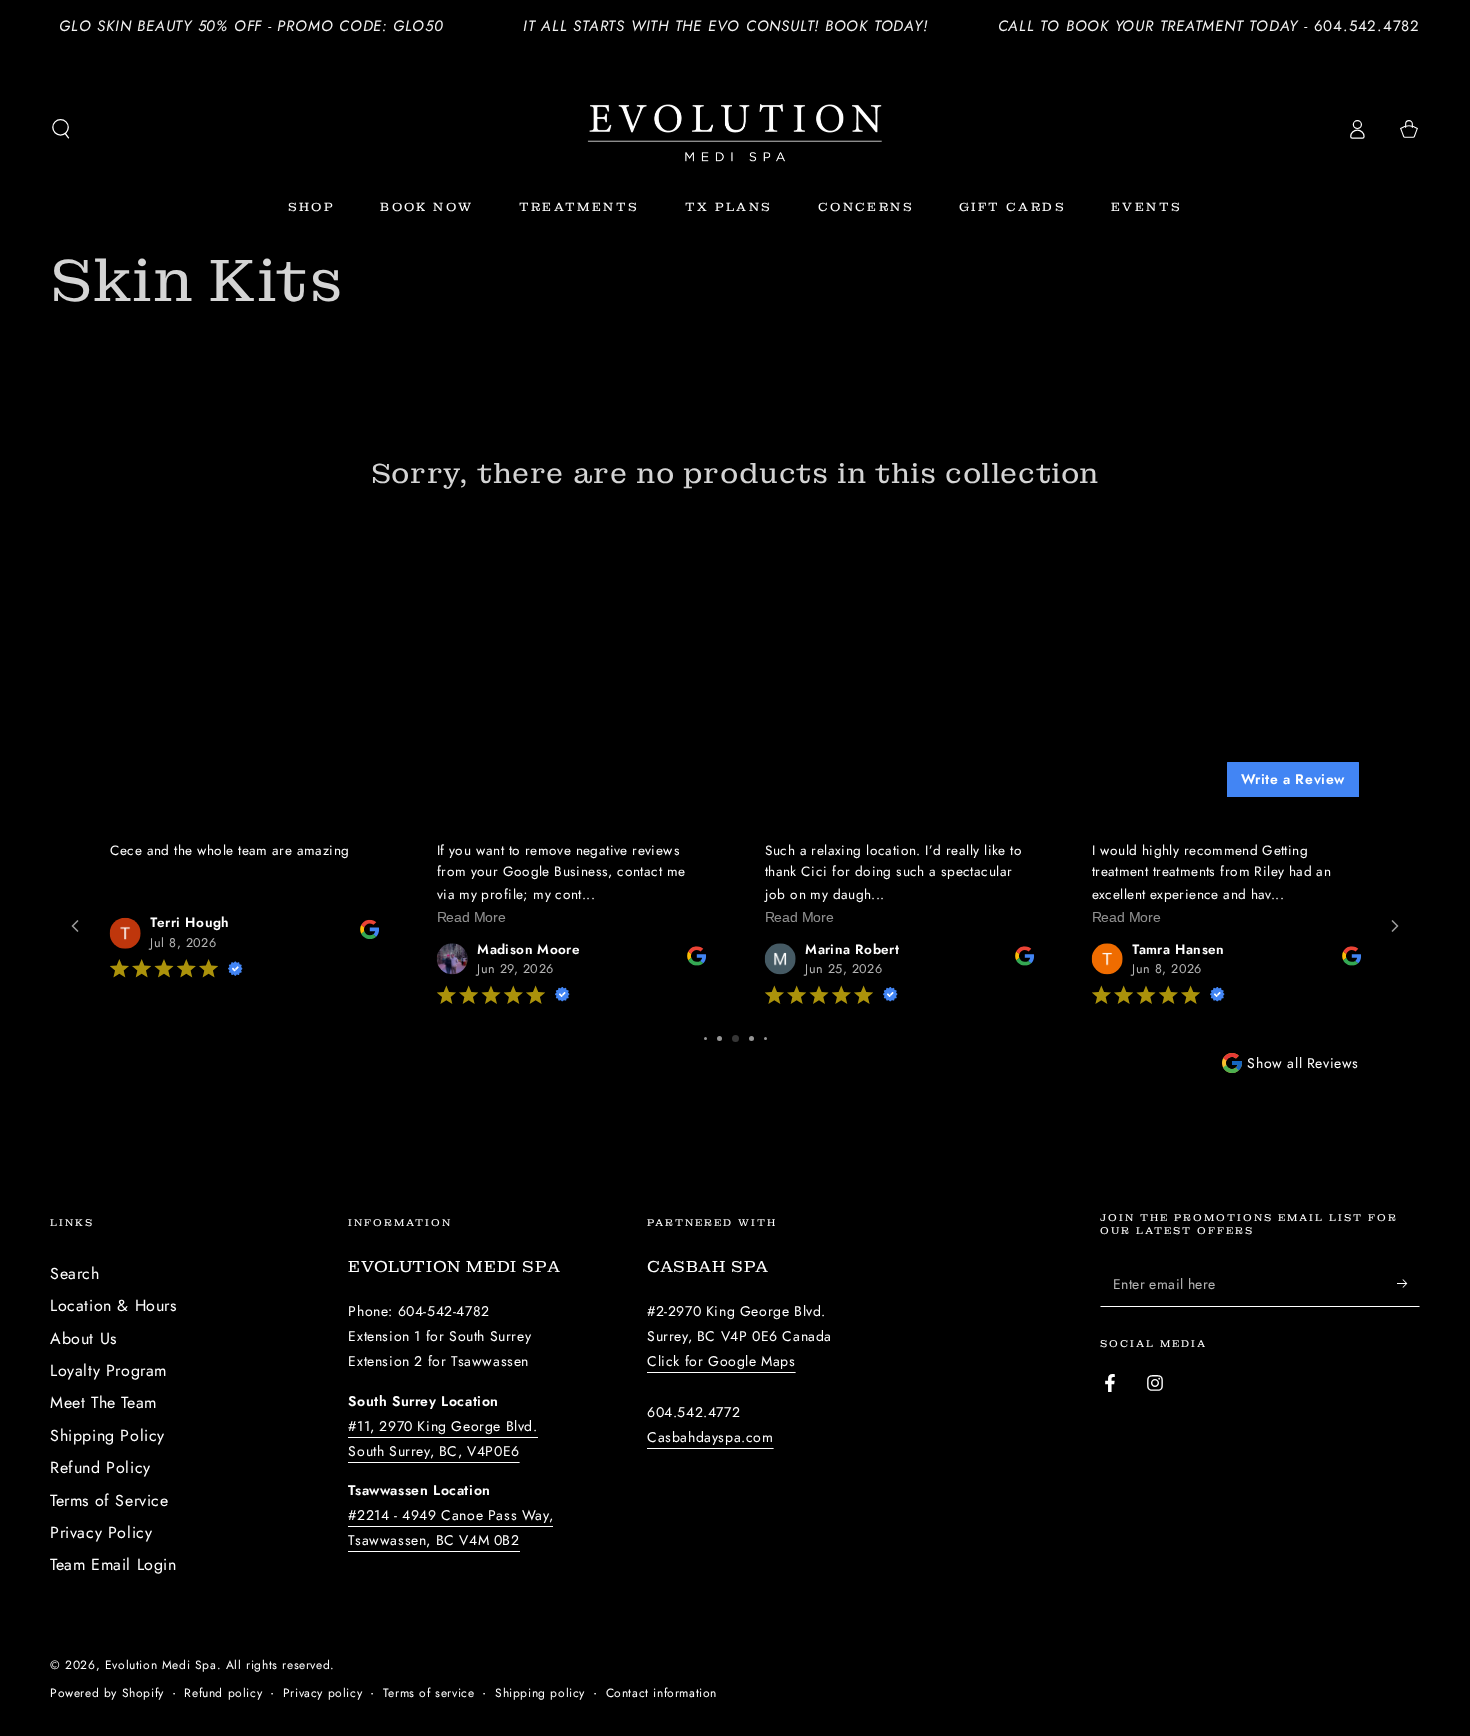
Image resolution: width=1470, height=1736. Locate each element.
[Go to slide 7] (751, 1038)
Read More (471, 917)
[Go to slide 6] (735, 1038)
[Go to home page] (735, 129)
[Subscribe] (1408, 1284)
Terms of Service (109, 1500)
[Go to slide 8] (765, 1038)
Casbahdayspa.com (710, 1437)
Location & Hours (113, 1305)
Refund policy (223, 1693)
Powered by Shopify (107, 1693)
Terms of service (429, 1693)
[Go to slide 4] (705, 1038)
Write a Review (1293, 779)
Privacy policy (322, 1693)
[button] (61, 129)
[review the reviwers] (368, 934)
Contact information (661, 1693)
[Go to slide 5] (719, 1038)
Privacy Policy (101, 1532)
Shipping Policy (107, 1435)
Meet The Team (103, 1402)
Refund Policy (100, 1467)
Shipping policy (540, 1693)
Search (75, 1273)
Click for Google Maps (721, 1361)
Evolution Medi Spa (161, 1665)
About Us (83, 1338)
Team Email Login (113, 1564)
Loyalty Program (108, 1370)
